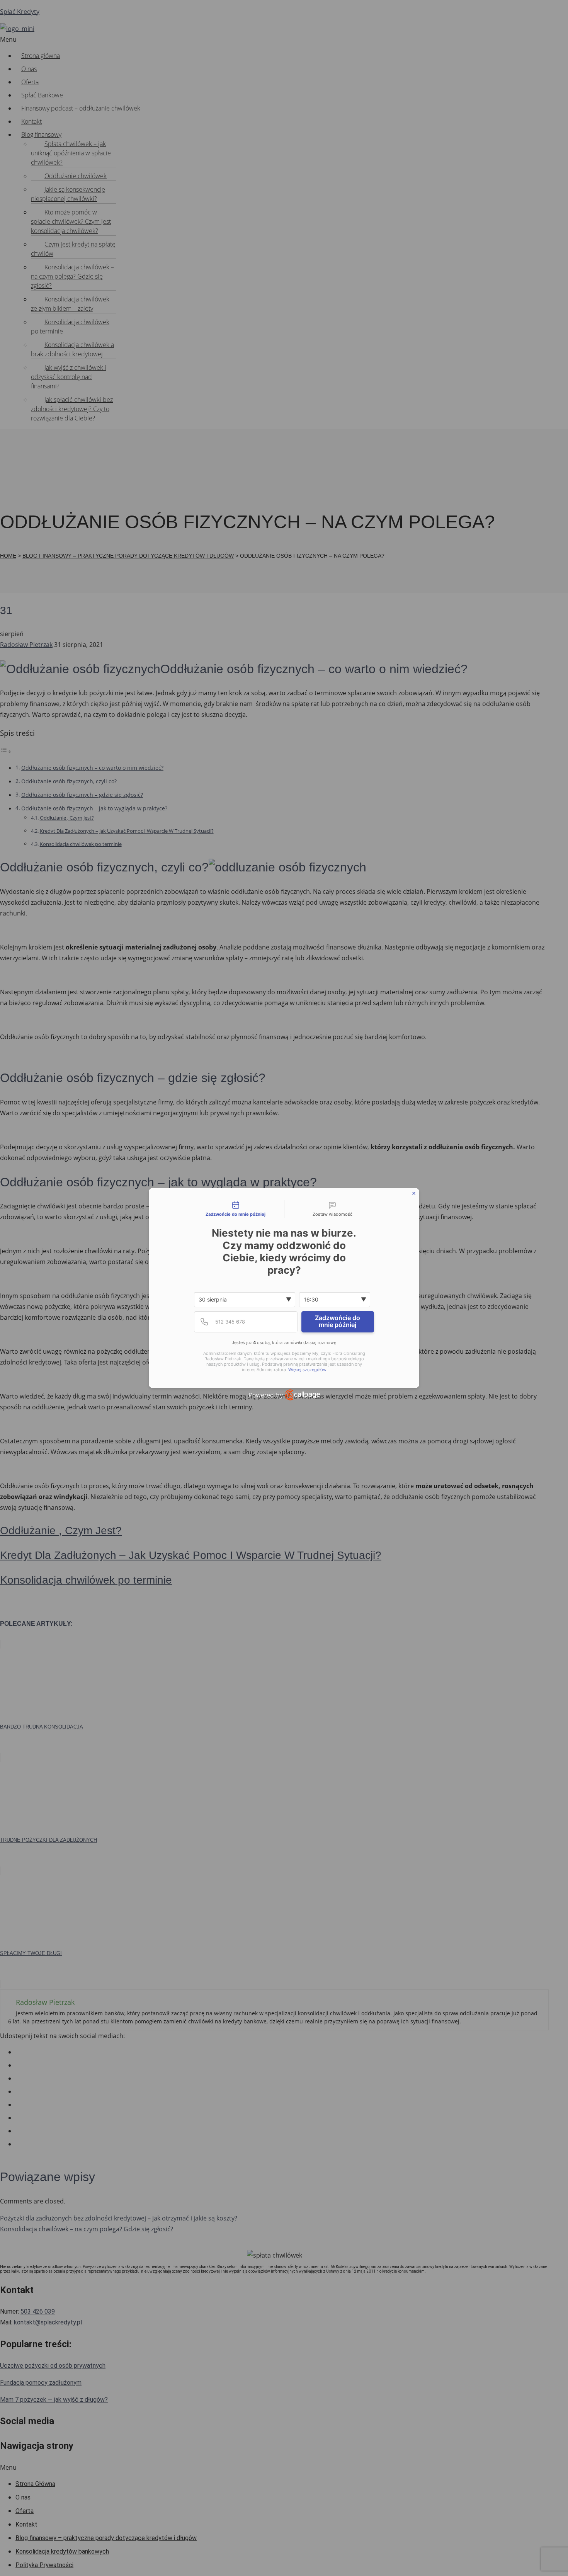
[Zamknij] (414, 1193)
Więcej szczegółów (307, 1370)
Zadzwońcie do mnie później (338, 1321)
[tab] (236, 1209)
